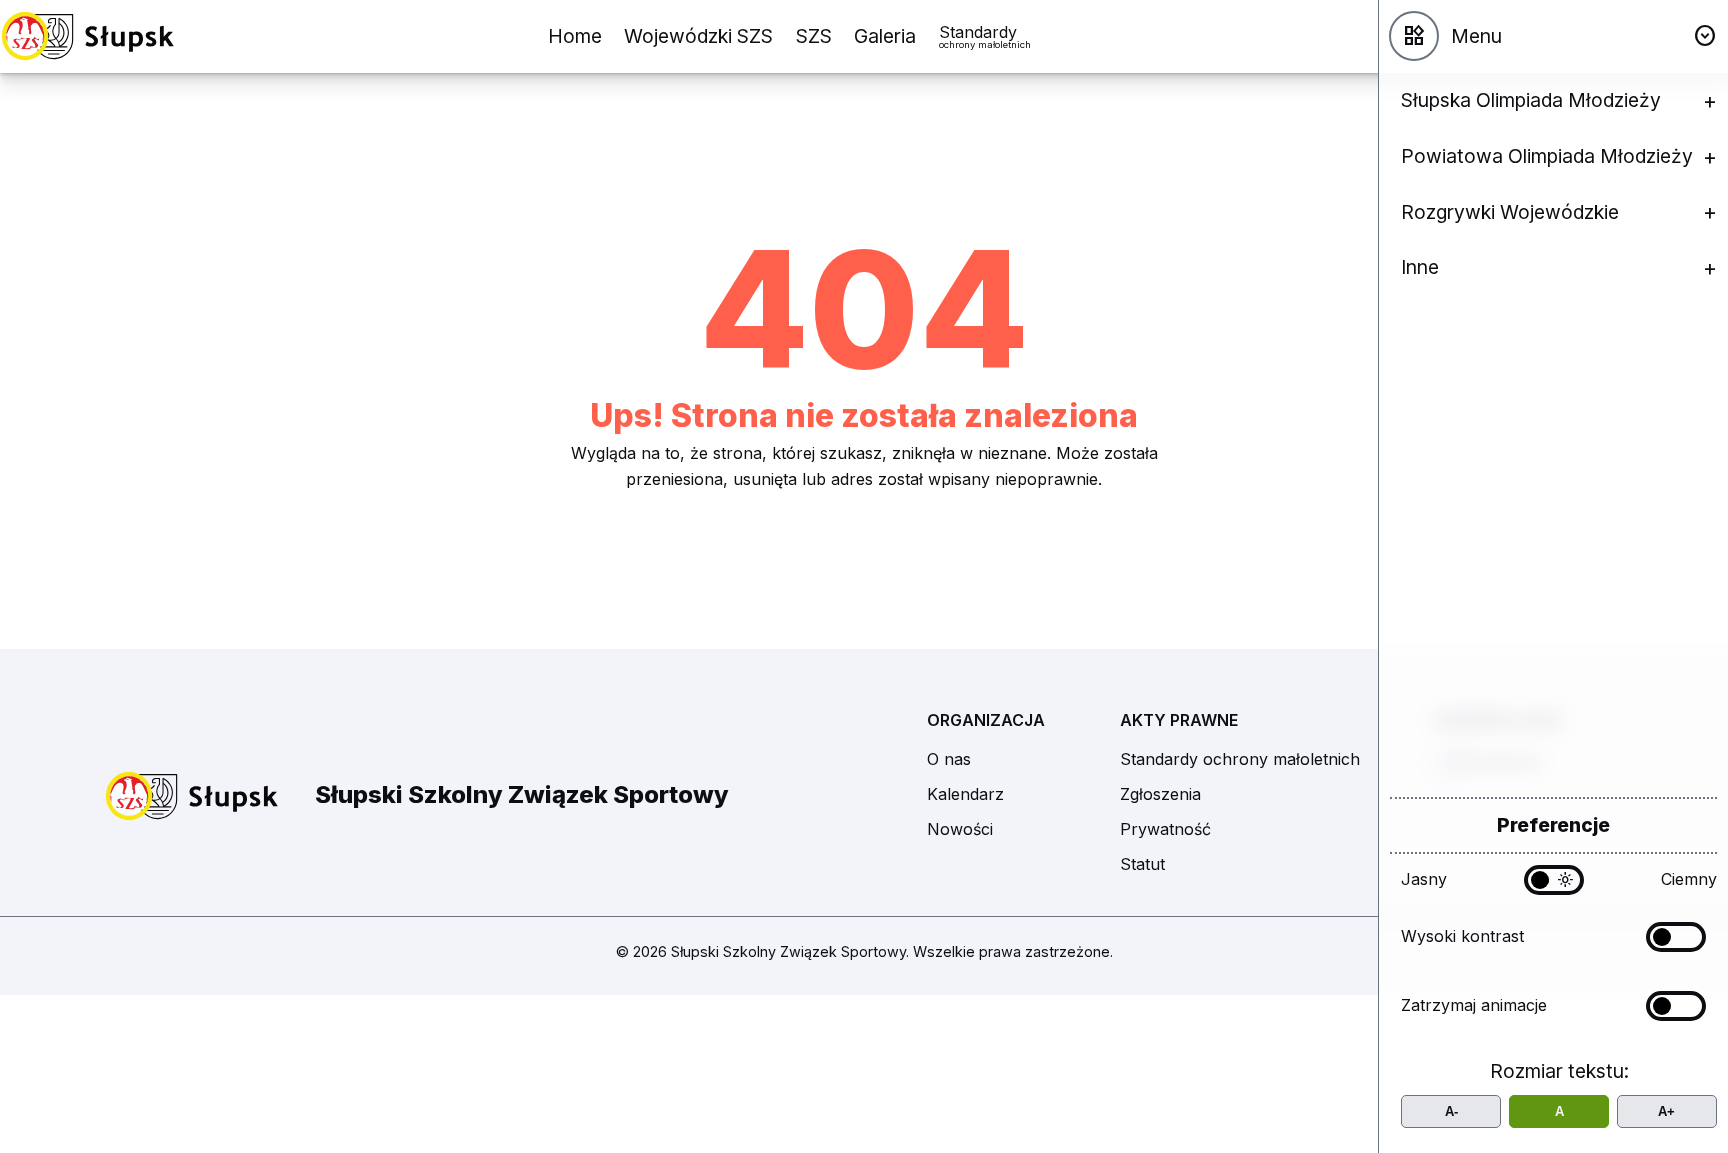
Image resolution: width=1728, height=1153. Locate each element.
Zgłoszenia (1160, 794)
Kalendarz (965, 794)
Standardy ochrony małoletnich (1240, 759)
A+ (1666, 1111)
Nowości (960, 829)
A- (1451, 1111)
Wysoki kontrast (1462, 936)
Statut (1142, 864)
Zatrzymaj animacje (1474, 1005)
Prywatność (1165, 829)
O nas (949, 759)
